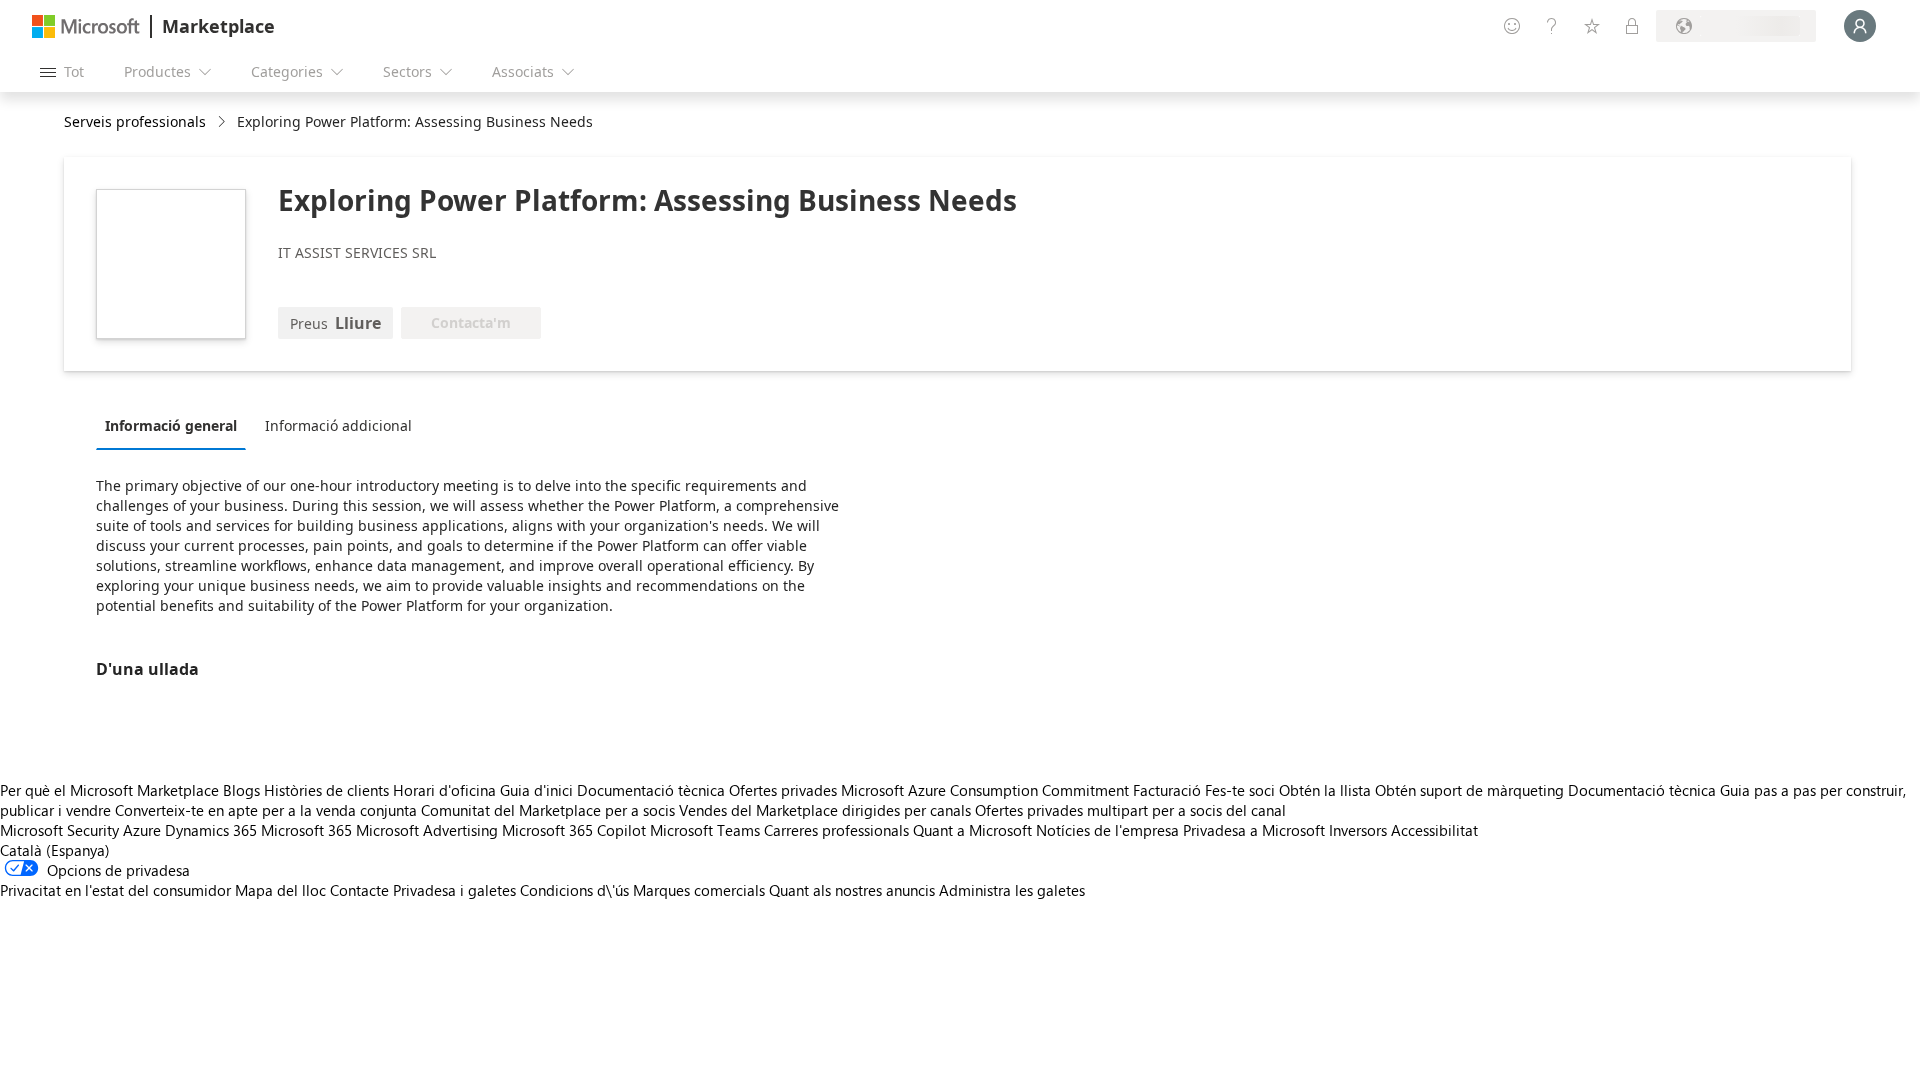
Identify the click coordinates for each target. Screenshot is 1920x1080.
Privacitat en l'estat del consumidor (115, 890)
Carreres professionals (836, 830)
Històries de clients (326, 790)
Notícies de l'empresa (1107, 830)
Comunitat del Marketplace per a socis (548, 810)
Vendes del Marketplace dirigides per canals (825, 810)
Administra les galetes (1012, 890)
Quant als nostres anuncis (852, 890)
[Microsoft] (86, 26)
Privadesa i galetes (454, 890)
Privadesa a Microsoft (1254, 830)
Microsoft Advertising (427, 830)
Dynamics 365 (211, 830)
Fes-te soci (1240, 790)
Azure (142, 830)
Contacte (359, 890)
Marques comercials (699, 890)
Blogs (241, 790)
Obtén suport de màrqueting (1469, 790)
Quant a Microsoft (972, 830)
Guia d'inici (536, 790)
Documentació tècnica (651, 790)
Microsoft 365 (306, 830)
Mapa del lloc (280, 890)
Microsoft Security (59, 830)
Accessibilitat (1434, 830)
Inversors (1358, 830)
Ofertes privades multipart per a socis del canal (1130, 810)
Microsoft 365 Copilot (574, 830)
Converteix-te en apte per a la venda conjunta (266, 810)
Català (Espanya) (55, 850)
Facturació (1167, 790)
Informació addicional (338, 425)
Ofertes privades (783, 790)
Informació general (171, 425)
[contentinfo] (223, 122)
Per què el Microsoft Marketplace (109, 790)
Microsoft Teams (705, 830)
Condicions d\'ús (574, 890)
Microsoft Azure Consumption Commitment (987, 790)
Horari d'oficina (444, 790)
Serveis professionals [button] (135, 121)
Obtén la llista (1325, 790)
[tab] (176, 425)
